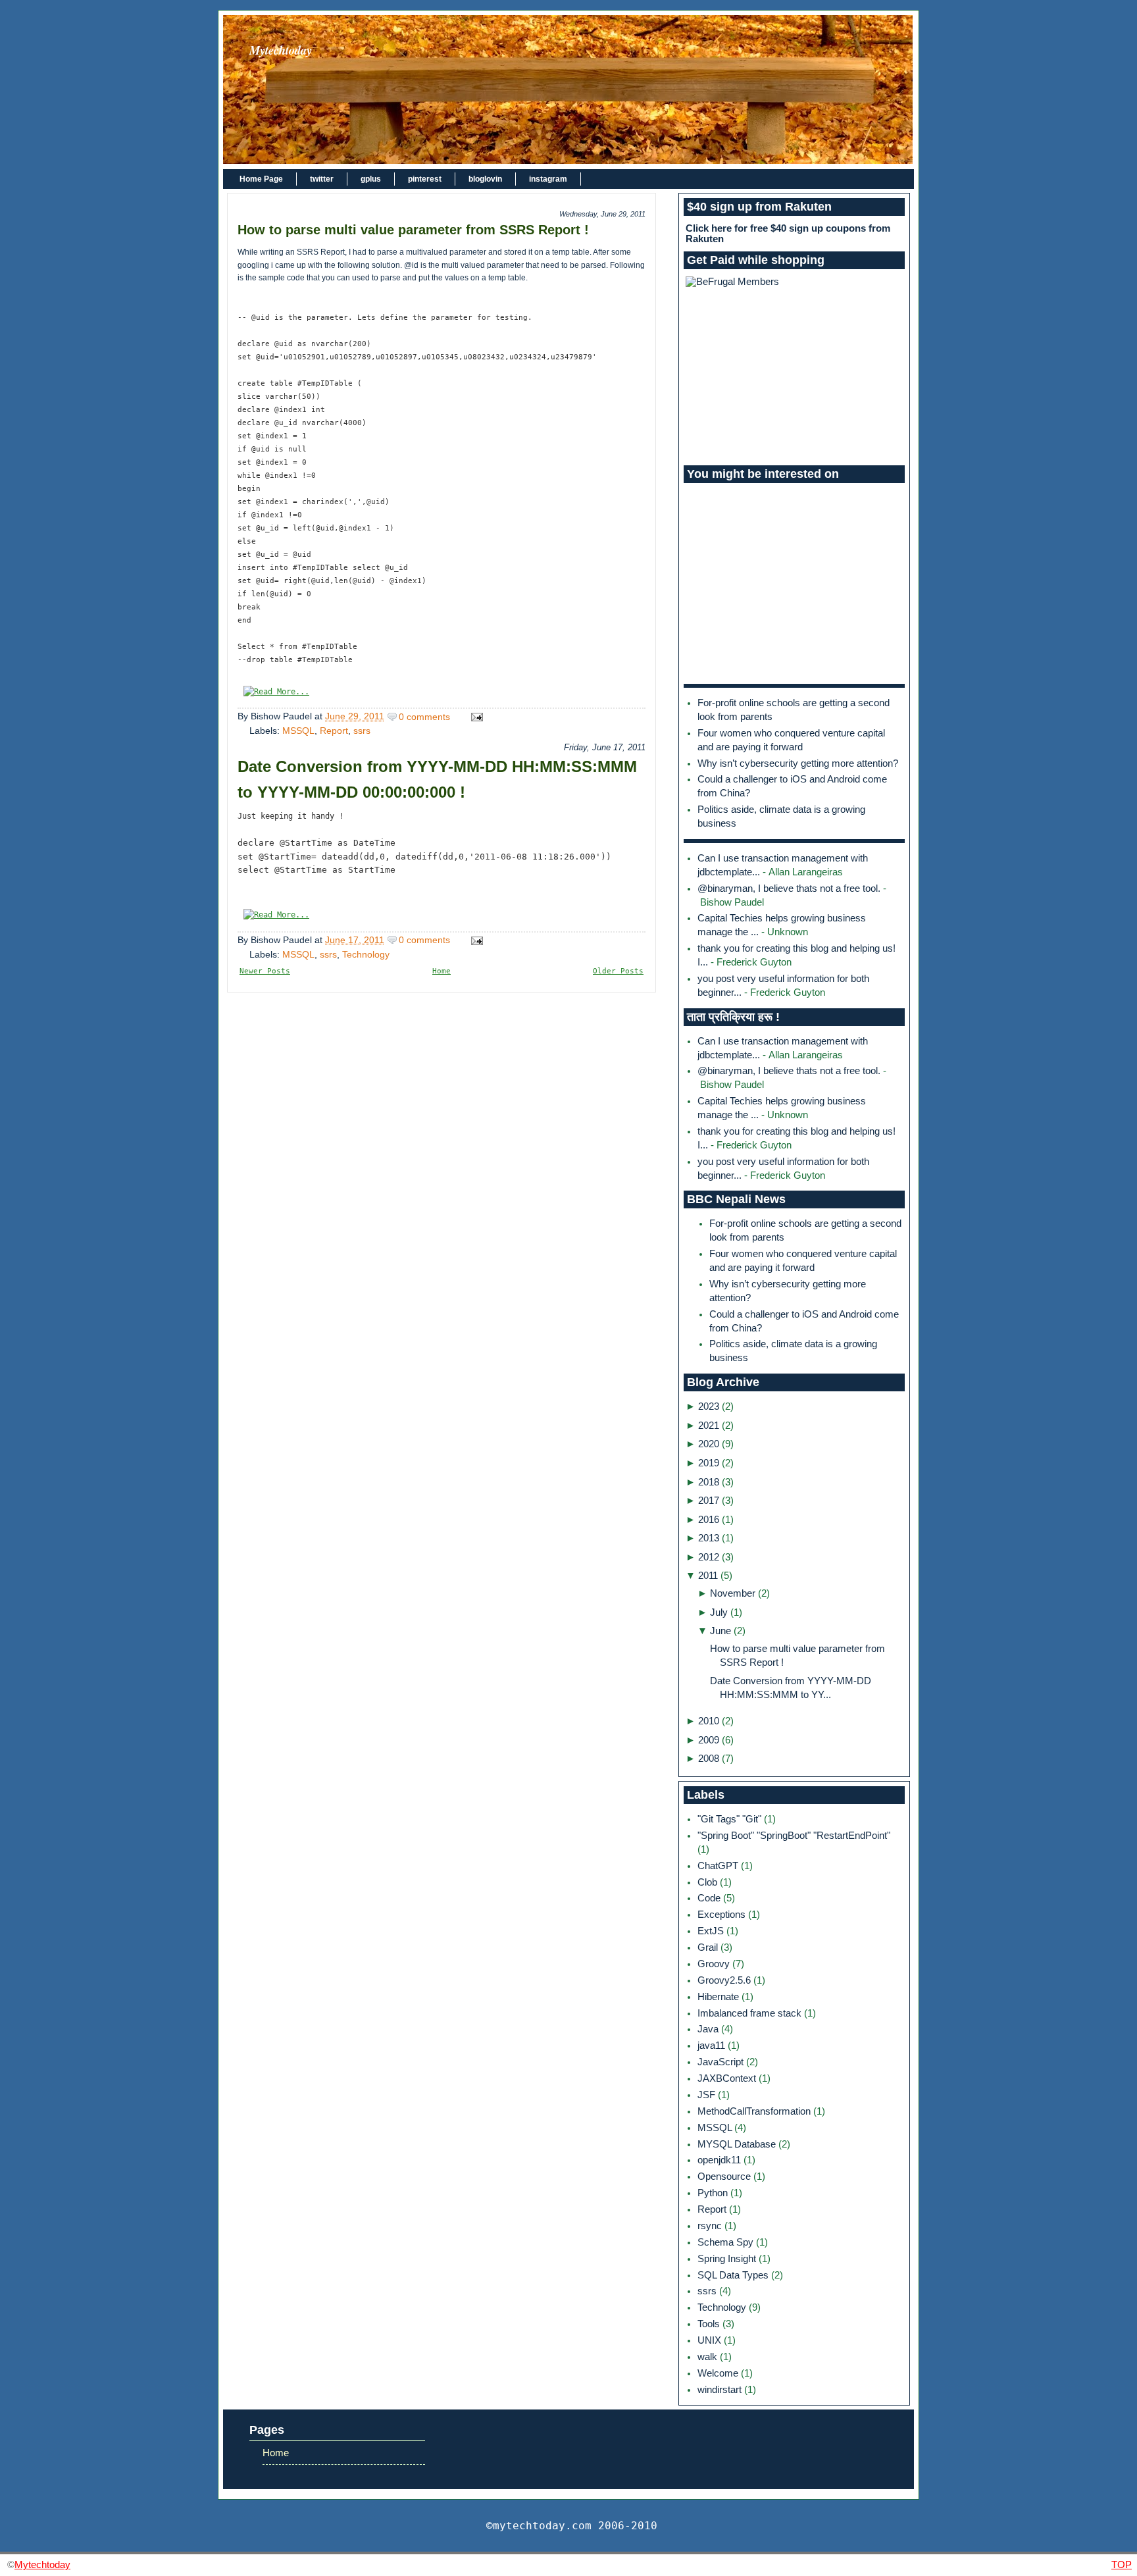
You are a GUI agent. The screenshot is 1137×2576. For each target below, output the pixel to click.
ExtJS (712, 1931)
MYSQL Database (738, 2144)
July (719, 1612)
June (720, 1631)
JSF (708, 2095)
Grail (709, 1947)
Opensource (725, 2177)
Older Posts (618, 971)
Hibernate (720, 1997)
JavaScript (722, 2062)
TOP (1122, 2564)
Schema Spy (727, 2242)
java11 (713, 2046)
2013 (709, 1538)
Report (334, 731)
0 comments (424, 717)
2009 (709, 1740)
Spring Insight (728, 2259)
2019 (709, 1463)
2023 (709, 1406)
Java (709, 2029)
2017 (709, 1501)
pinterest (425, 179)
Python (714, 2193)
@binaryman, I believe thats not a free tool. (789, 889)
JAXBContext (728, 2078)
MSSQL (298, 731)
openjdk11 (720, 2160)
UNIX (711, 2340)
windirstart (721, 2390)
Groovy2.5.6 (725, 1980)
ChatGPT (719, 1866)
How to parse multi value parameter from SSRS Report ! (413, 230)
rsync (711, 2226)
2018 (709, 1482)
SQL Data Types (734, 2275)
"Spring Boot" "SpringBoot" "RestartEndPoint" (794, 1836)
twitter (322, 179)
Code (710, 1898)
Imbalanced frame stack (751, 2013)
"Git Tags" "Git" (731, 1819)
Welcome (719, 2373)
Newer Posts (265, 971)
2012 (709, 1557)
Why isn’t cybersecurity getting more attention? (798, 763)
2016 (709, 1520)
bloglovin (485, 179)
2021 (709, 1426)
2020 (709, 1444)
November (733, 1593)
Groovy (715, 1964)
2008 (709, 1759)
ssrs (362, 731)
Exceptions (723, 1915)
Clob (709, 1882)
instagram (548, 179)
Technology (366, 954)
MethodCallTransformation (755, 2111)
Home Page (261, 179)
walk (709, 2357)
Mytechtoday (281, 50)
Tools (710, 2324)
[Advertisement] (794, 376)
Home (442, 971)
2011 (708, 1576)
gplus (371, 179)
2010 (709, 1721)
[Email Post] (475, 717)
